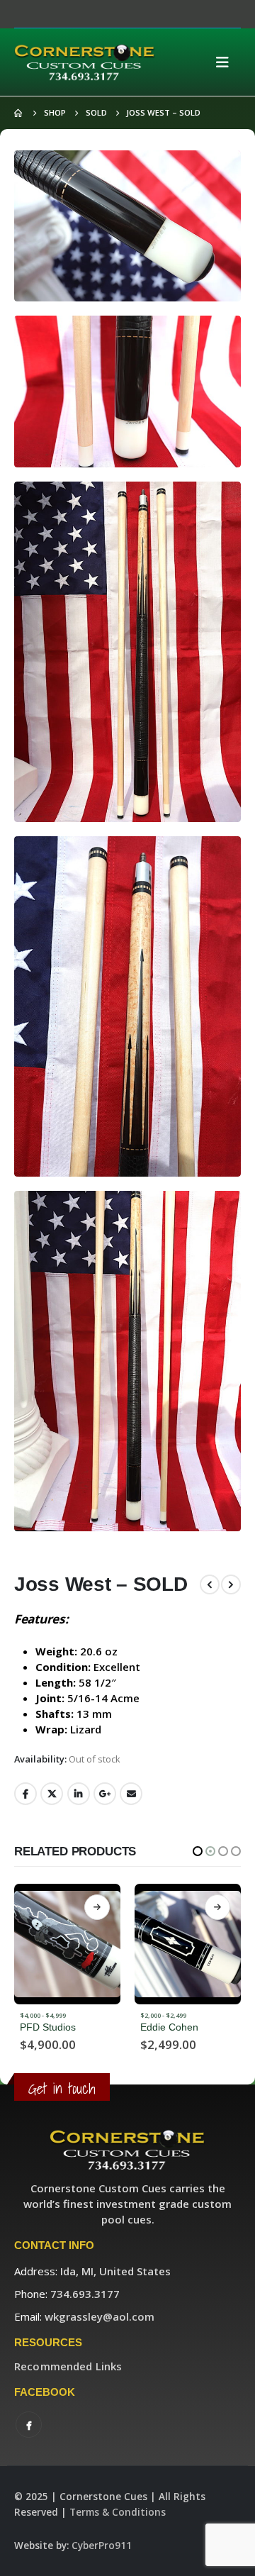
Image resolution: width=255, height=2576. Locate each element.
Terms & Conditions (118, 2512)
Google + (105, 1794)
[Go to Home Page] (19, 113)
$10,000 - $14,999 (167, 2015)
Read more (97, 1907)
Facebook (25, 1794)
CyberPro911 (102, 2546)
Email (131, 1794)
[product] (67, 1944)
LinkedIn (79, 1794)
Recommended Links (68, 2366)
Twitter (52, 1794)
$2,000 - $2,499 (43, 2015)
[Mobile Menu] (227, 62)
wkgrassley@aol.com (100, 2316)
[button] (198, 1851)
